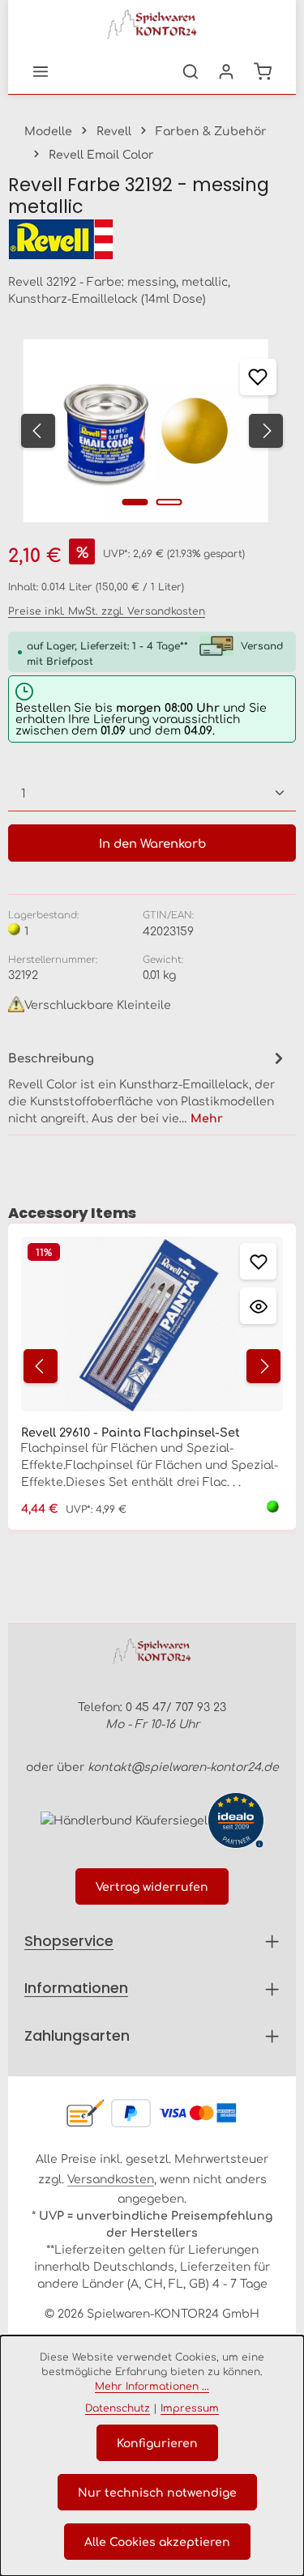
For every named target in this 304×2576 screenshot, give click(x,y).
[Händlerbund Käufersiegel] (124, 1819)
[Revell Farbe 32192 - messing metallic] (146, 431)
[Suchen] (191, 71)
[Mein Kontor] (226, 71)
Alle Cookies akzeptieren (157, 2541)
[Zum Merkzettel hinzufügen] (258, 377)
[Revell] (152, 239)
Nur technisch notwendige (157, 2492)
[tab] (148, 1086)
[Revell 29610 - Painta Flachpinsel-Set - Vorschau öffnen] (258, 1306)
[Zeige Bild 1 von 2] (135, 502)
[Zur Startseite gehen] (152, 24)
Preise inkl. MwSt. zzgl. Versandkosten (107, 611)
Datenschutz (118, 2408)
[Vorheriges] (38, 431)
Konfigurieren (157, 2442)
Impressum (190, 2408)
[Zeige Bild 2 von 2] (169, 502)
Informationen (76, 1988)
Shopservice (69, 1941)
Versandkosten (111, 2178)
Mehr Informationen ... (152, 2386)
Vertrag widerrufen (152, 1886)
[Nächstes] (266, 431)
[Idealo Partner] (236, 1820)
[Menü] (41, 71)
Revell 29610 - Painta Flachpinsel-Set (131, 1432)
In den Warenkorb (152, 843)
